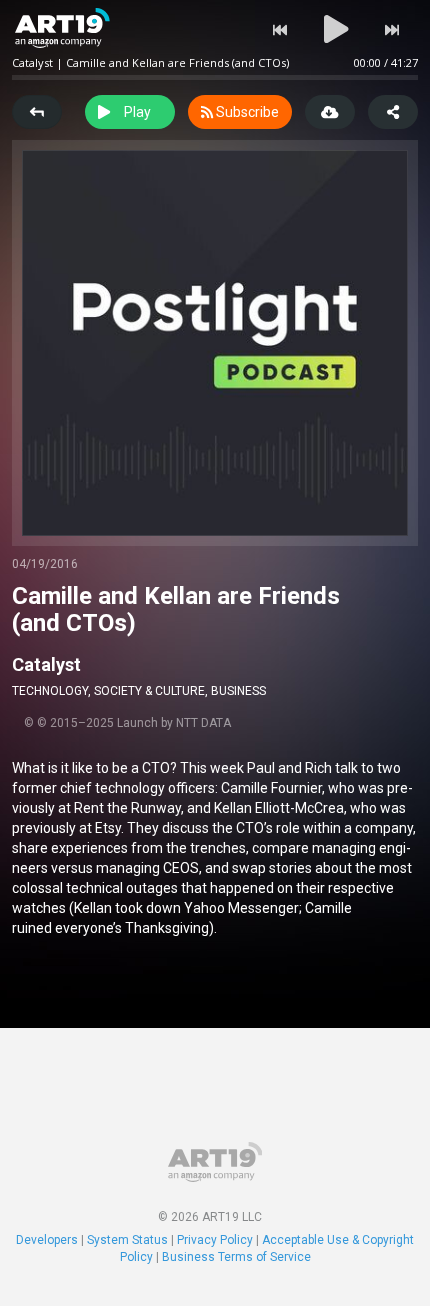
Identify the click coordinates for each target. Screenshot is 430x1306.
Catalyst (46, 664)
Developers (47, 1240)
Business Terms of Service (236, 1257)
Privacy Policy (215, 1240)
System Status (127, 1240)
